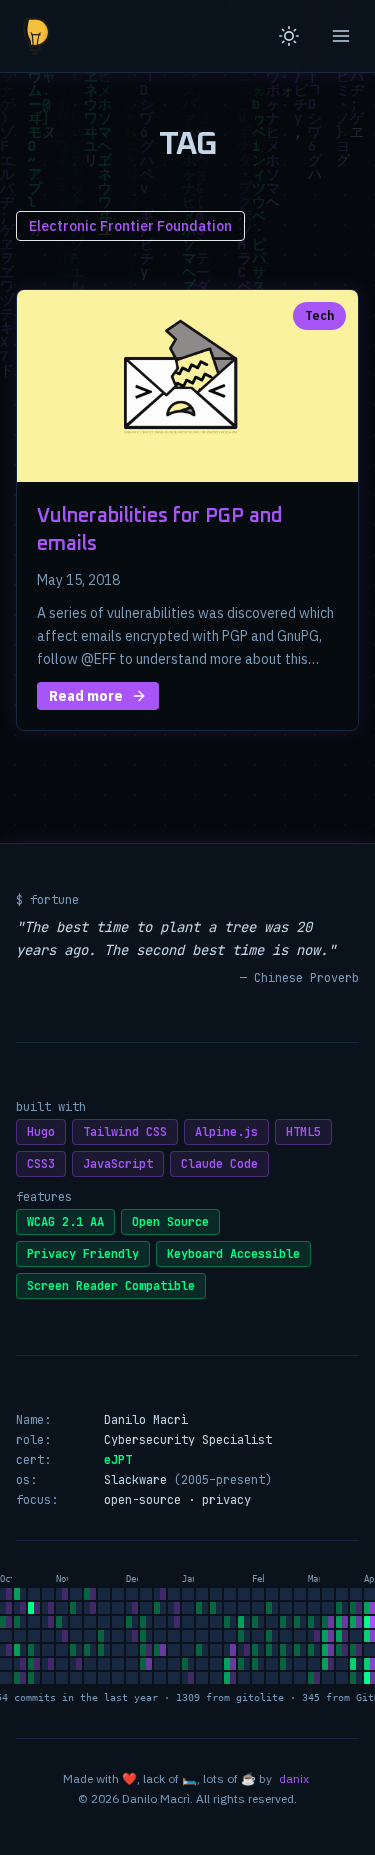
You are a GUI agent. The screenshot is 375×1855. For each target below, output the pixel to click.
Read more (86, 696)
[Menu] (341, 36)
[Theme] (289, 36)
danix (294, 1778)
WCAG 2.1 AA (65, 1222)
